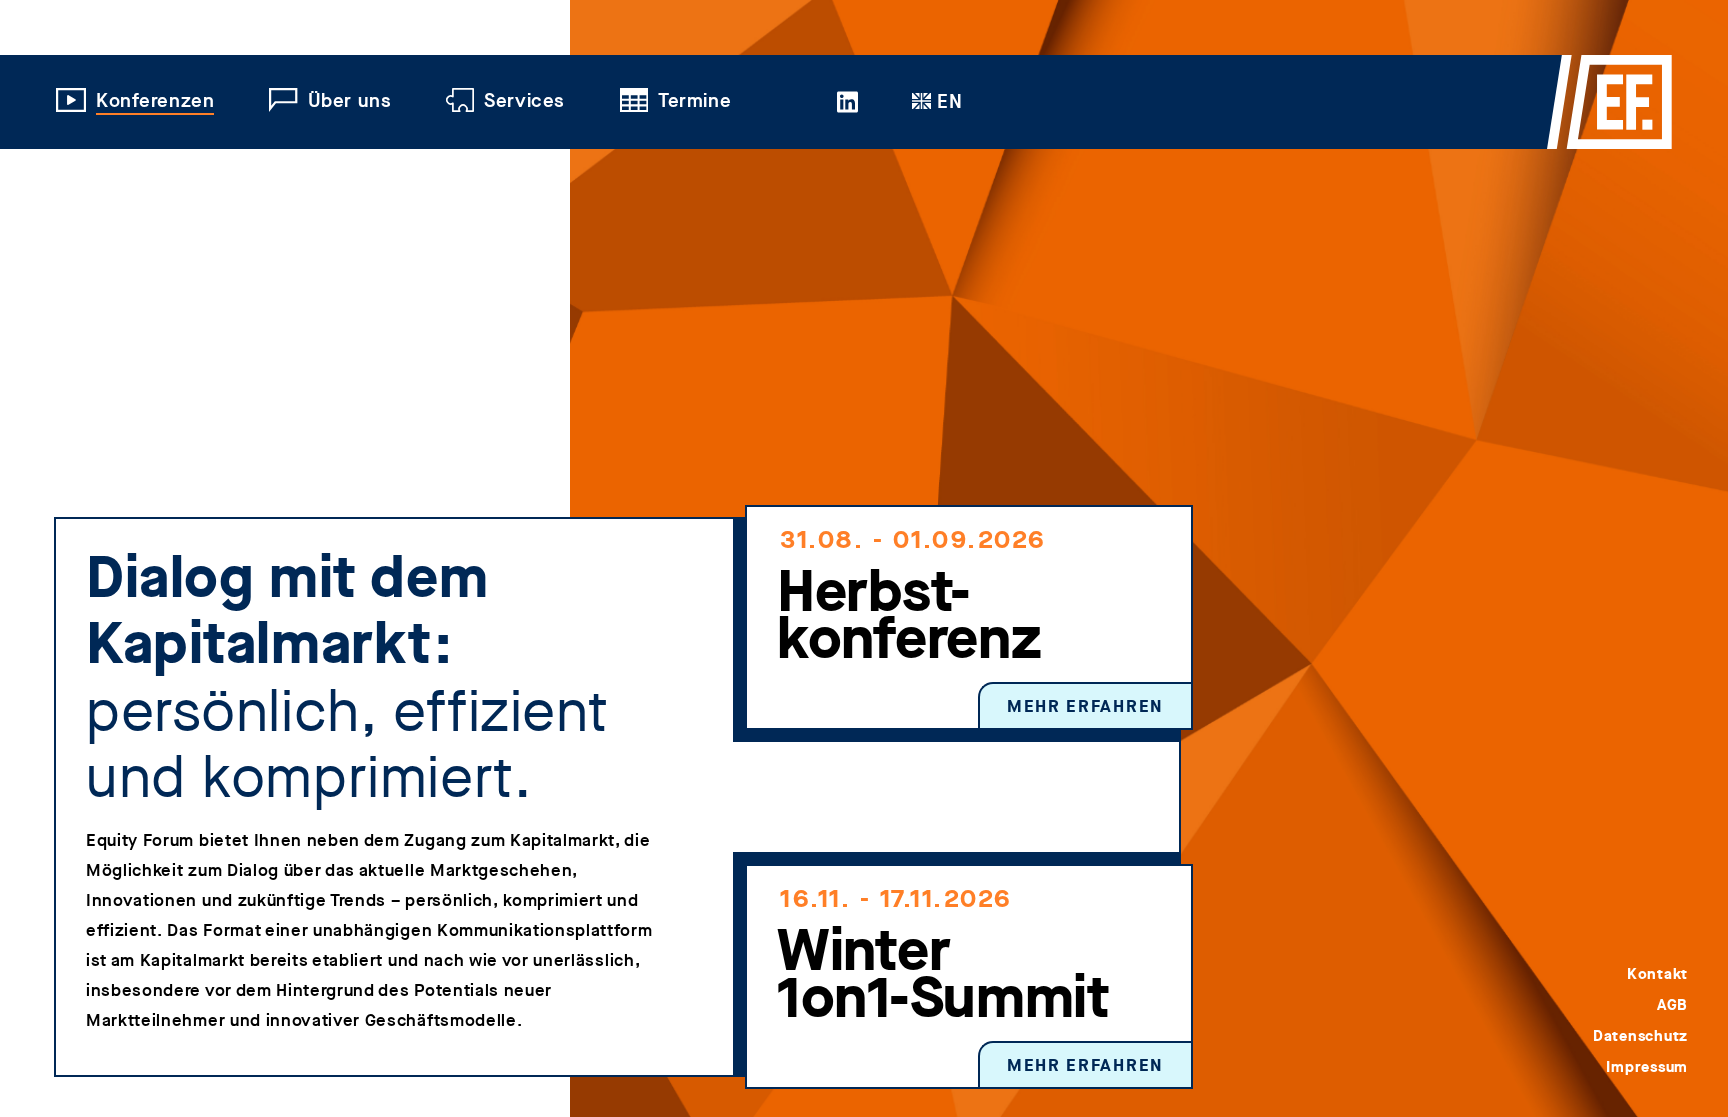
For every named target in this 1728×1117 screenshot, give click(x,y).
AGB (1672, 1005)
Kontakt (1657, 974)
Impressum (1647, 1067)
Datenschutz (1640, 1036)
